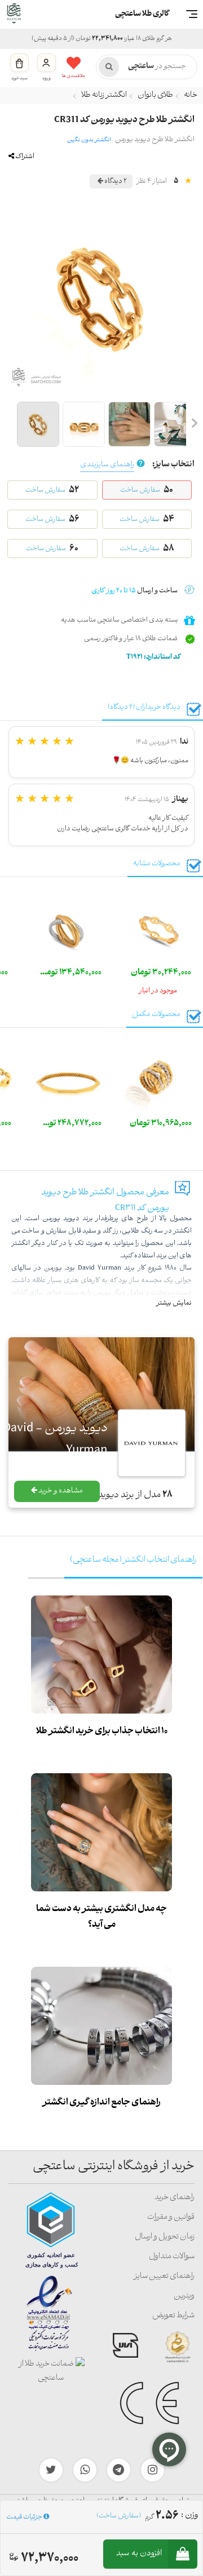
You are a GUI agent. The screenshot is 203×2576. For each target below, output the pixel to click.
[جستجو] (109, 67)
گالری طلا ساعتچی (142, 14)
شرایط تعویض (173, 2316)
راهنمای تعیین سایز (164, 2276)
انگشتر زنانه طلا (104, 95)
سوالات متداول (172, 2257)
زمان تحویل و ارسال (165, 2237)
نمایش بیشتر (174, 1303)
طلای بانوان (155, 95)
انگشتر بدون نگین (89, 140)
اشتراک (24, 157)
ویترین (184, 2296)
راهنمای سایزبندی (107, 465)
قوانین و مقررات (171, 2217)
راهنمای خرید (175, 2198)
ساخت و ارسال (134, 591)
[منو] (192, 14)
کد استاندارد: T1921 (154, 657)
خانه (191, 95)
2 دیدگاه (115, 181)
